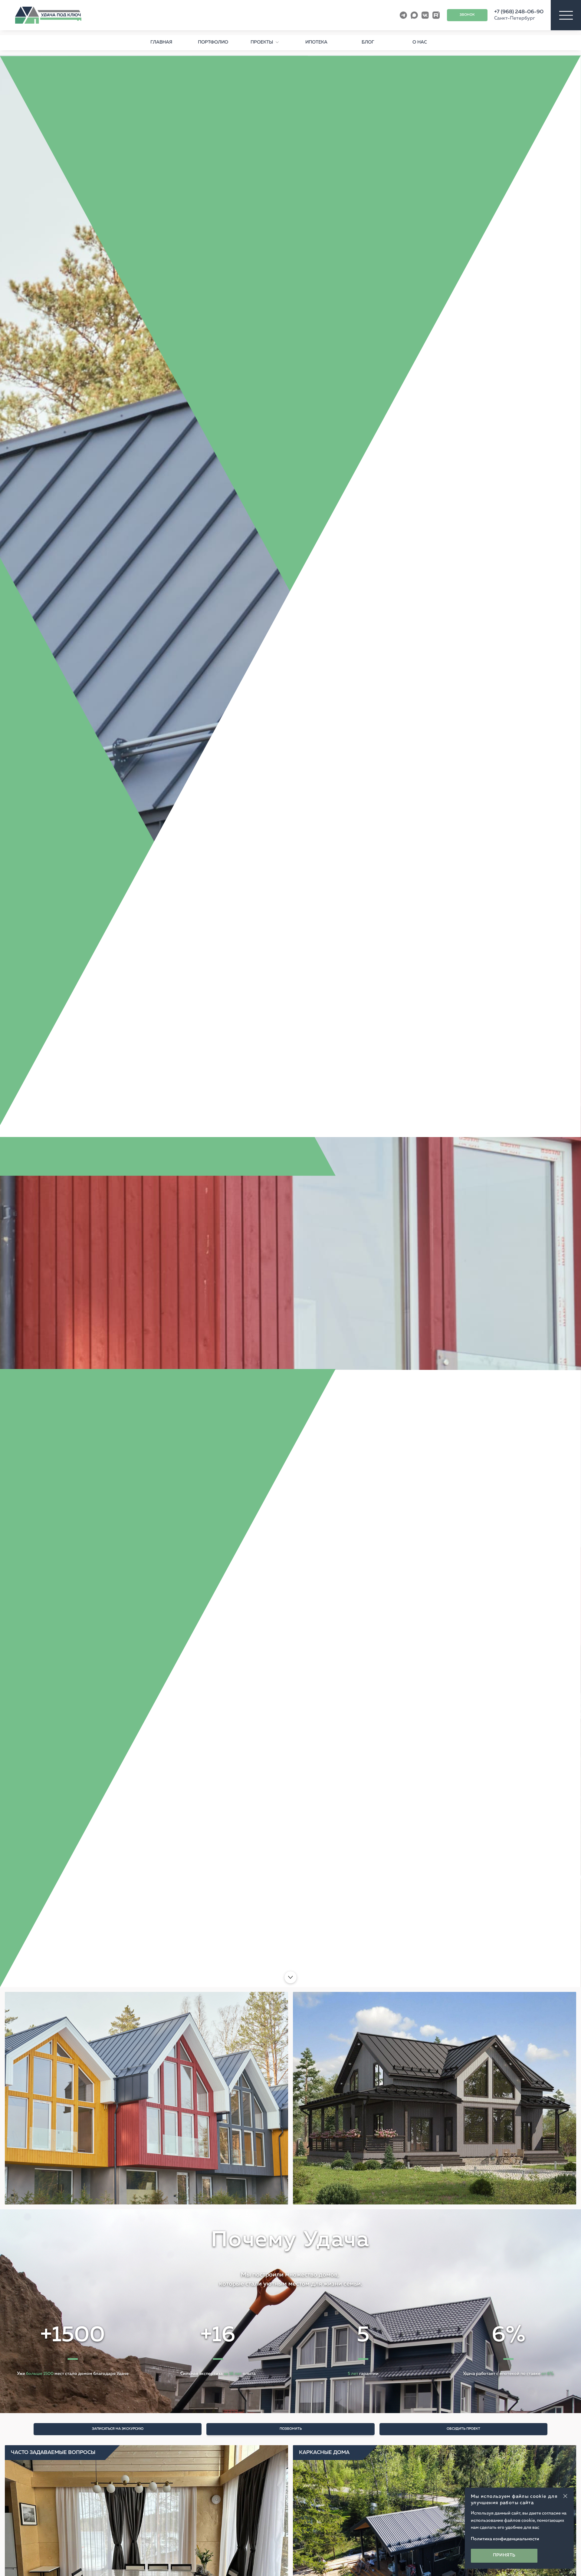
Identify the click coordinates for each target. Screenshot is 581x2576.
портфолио (213, 42)
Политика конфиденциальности (505, 2539)
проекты (262, 42)
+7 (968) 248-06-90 (519, 12)
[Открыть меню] (566, 15)
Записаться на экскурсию (118, 2429)
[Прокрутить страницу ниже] (290, 1977)
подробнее (76, 1940)
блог (368, 42)
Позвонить (291, 2429)
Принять (504, 2555)
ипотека (316, 42)
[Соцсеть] (403, 15)
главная (161, 42)
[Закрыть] (565, 2496)
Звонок (467, 15)
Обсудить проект (463, 2429)
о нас (420, 42)
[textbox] (290, 2249)
